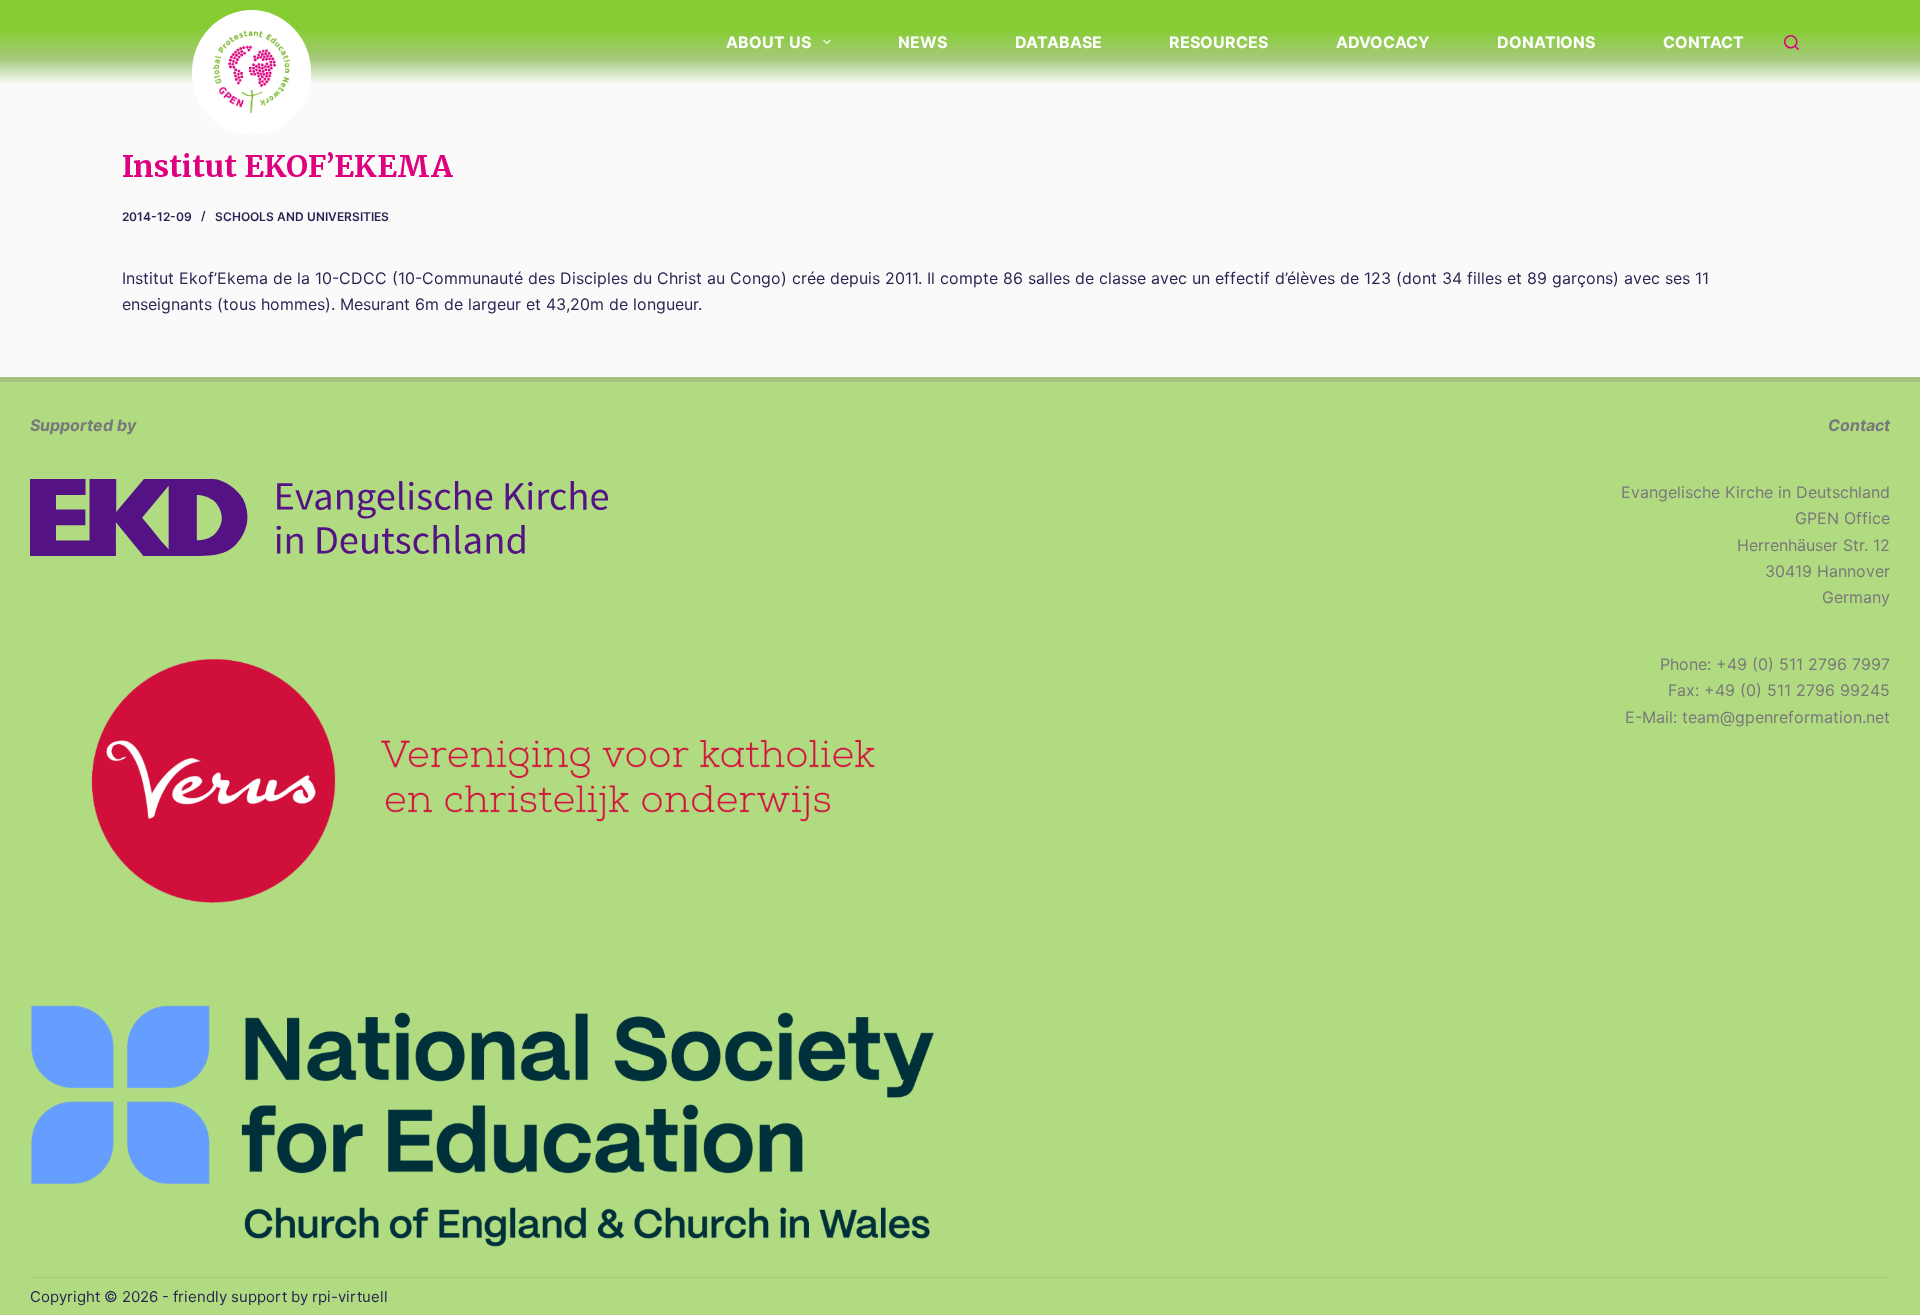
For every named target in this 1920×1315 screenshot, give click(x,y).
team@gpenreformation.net (1786, 717)
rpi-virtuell (350, 1296)
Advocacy (1383, 42)
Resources (1218, 42)
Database (1058, 42)
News (922, 42)
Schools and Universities (302, 216)
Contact (1703, 42)
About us (768, 42)
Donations (1546, 42)
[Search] (1791, 42)
